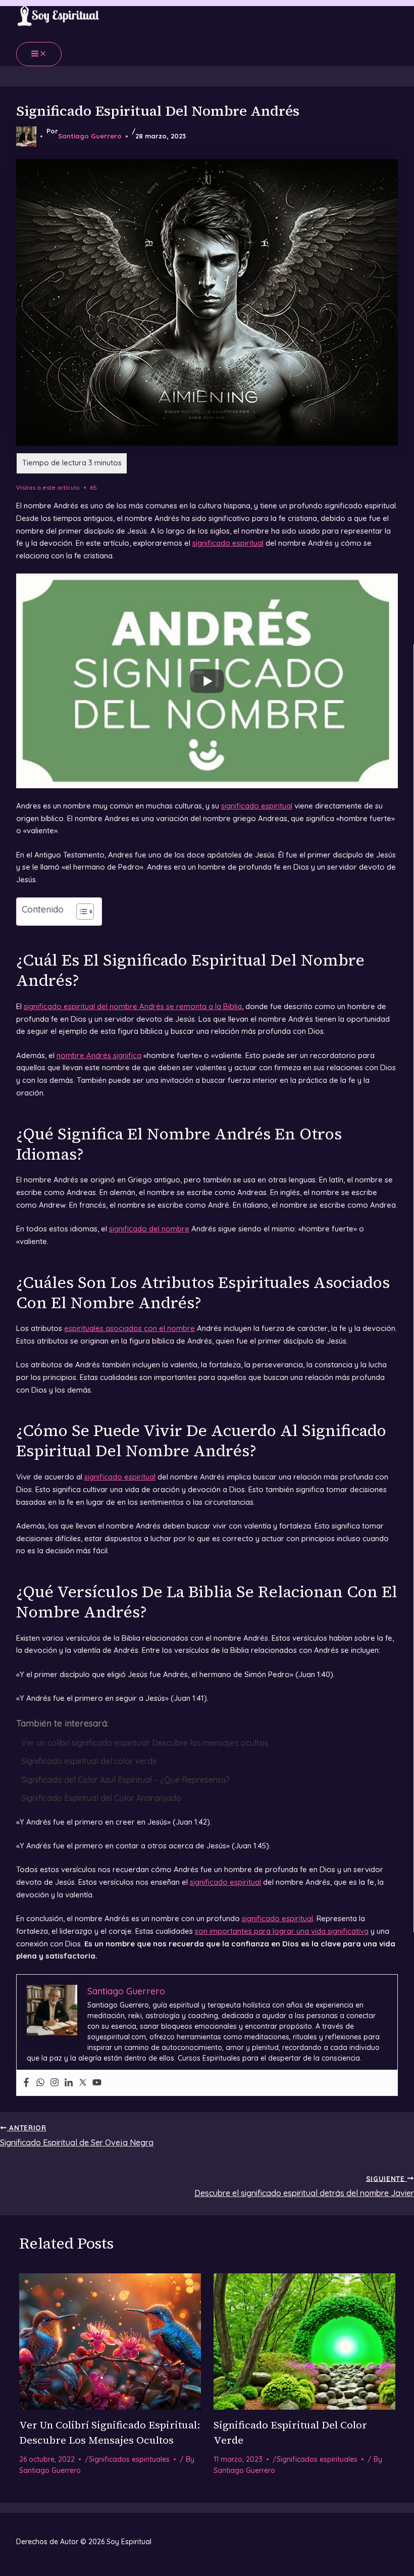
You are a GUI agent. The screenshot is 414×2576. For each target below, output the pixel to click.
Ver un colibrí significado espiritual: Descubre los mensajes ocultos (145, 1743)
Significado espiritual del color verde (89, 1761)
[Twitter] (83, 2083)
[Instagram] (55, 2083)
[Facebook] (26, 2083)
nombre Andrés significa (99, 1055)
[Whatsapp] (40, 2083)
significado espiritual (228, 543)
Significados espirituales (129, 2459)
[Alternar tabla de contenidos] (80, 912)
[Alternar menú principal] (39, 54)
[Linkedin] (69, 2083)
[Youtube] (97, 2083)
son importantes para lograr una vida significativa (282, 1931)
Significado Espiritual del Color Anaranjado (101, 1798)
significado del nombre (149, 1229)
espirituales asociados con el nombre (130, 1328)
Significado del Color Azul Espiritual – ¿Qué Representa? (125, 1780)
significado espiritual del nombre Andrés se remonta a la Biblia (133, 1006)
